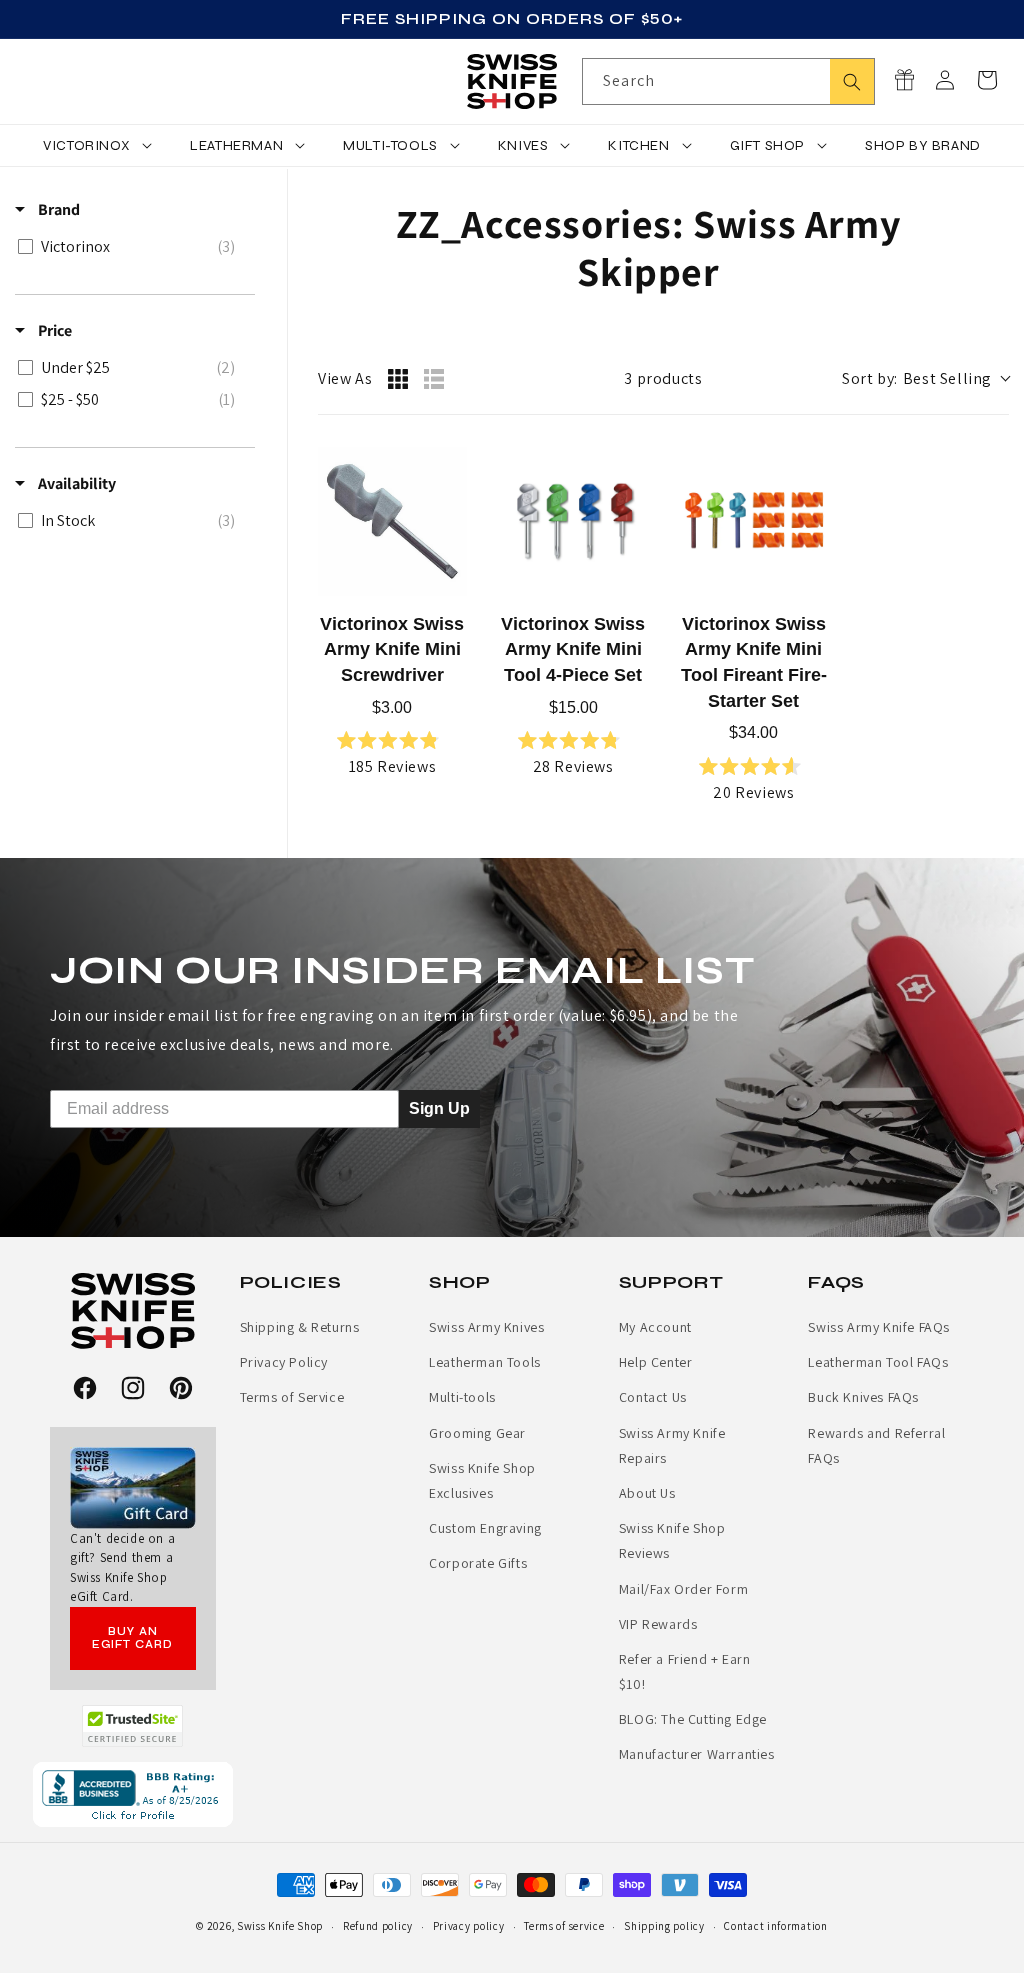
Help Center (656, 1362)
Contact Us (653, 1397)
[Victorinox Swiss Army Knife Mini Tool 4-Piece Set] (573, 521)
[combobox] (728, 81)
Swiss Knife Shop (280, 1926)
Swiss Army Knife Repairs (672, 1445)
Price (53, 330)
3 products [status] (663, 378)
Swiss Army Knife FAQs (879, 1327)
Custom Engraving (485, 1528)
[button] (987, 80)
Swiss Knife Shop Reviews (672, 1540)
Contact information (775, 1926)
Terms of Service (292, 1397)
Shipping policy (664, 1926)
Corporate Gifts (478, 1563)
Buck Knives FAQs (863, 1397)
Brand (57, 209)
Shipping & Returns (300, 1327)
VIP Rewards (658, 1624)
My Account (655, 1327)
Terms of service (564, 1926)
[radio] (398, 379)
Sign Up (439, 1107)
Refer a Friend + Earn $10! (685, 1671)
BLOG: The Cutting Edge (693, 1719)
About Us (647, 1493)
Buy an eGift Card (132, 1638)
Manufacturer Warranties (697, 1754)
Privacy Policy (284, 1362)
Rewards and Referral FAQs (876, 1445)
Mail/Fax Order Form (683, 1589)
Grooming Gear (477, 1433)
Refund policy (378, 1926)
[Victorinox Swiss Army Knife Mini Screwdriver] (392, 521)
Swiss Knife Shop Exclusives (482, 1480)
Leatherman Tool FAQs (878, 1362)
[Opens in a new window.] (132, 1726)
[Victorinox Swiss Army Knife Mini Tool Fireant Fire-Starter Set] (754, 521)
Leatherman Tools (485, 1362)
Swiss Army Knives (486, 1327)
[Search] (852, 81)
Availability (75, 483)
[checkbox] (131, 247)
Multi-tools (462, 1397)
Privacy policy (469, 1926)
